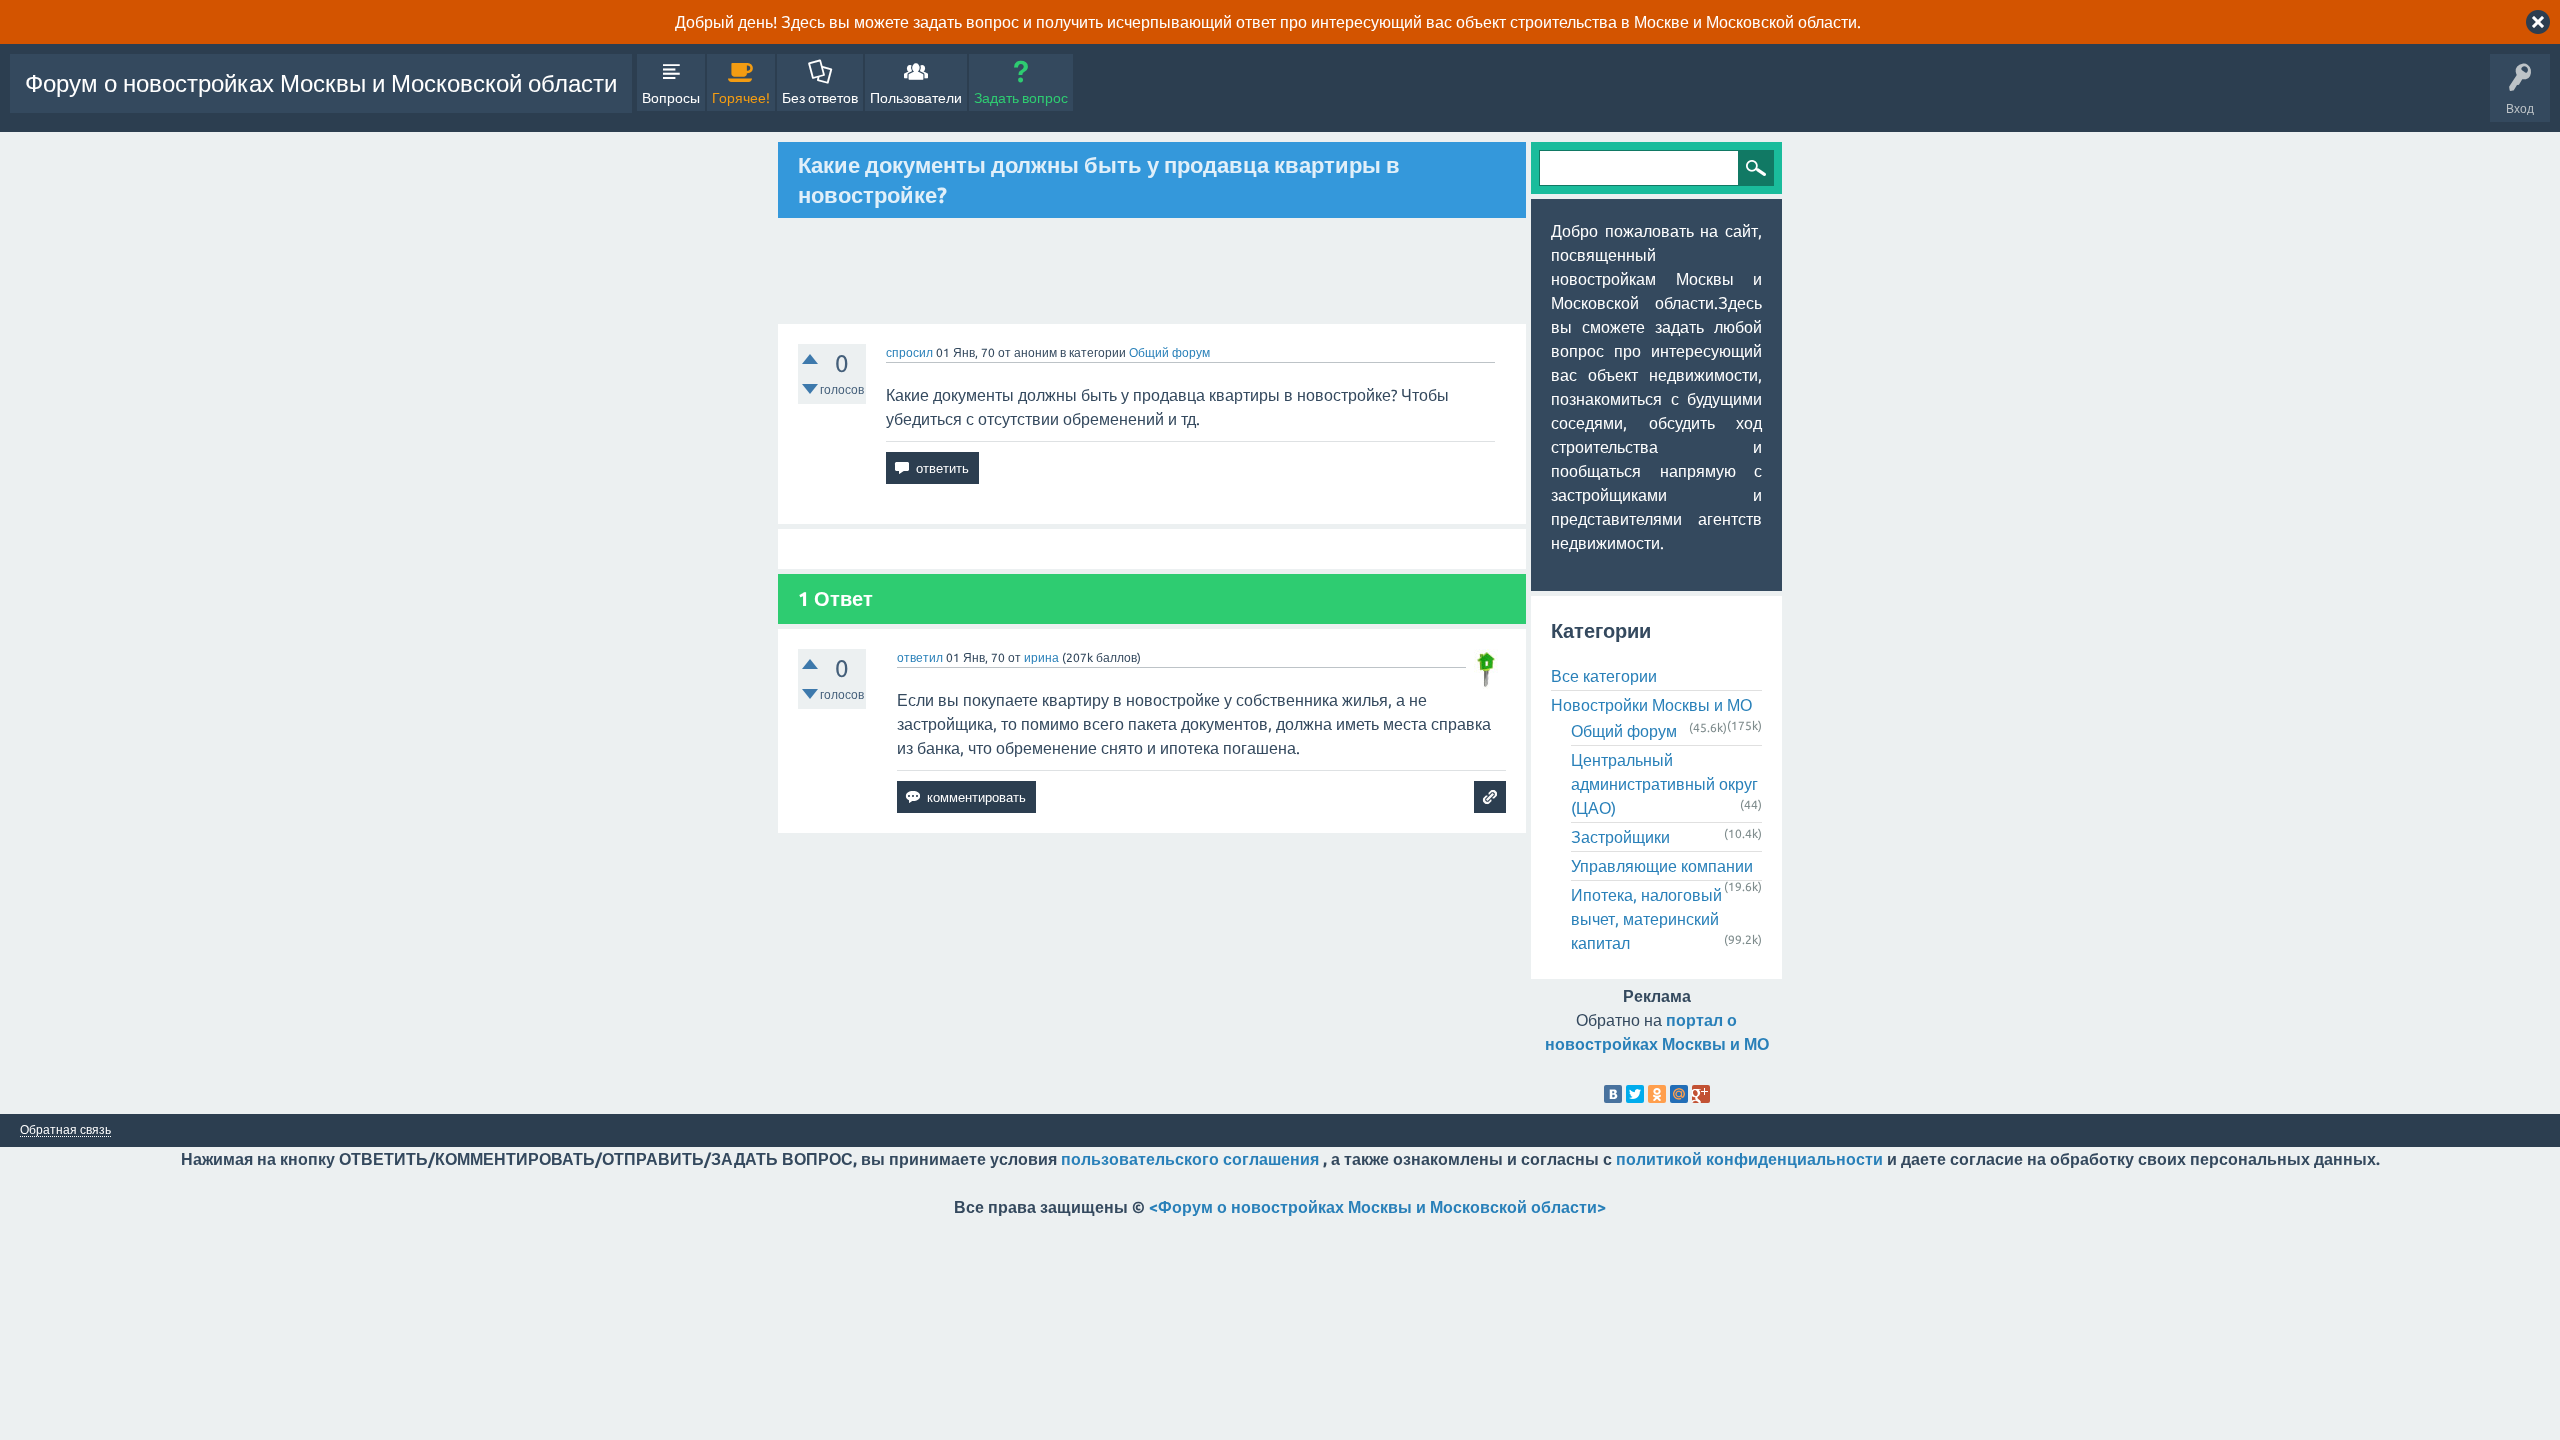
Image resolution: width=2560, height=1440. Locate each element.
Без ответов (820, 98)
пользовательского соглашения (1190, 1159)
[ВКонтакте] (1613, 1094)
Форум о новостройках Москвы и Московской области (321, 83)
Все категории (1604, 676)
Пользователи (916, 98)
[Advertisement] (1152, 271)
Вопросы (671, 98)
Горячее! (741, 98)
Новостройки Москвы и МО (1651, 705)
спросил (909, 352)
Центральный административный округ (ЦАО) (1664, 784)
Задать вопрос (1021, 98)
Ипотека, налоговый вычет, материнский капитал (1646, 919)
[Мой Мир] (1679, 1094)
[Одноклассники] (1657, 1094)
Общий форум (1169, 352)
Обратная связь (65, 1130)
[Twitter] (1635, 1094)
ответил (920, 657)
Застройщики (1620, 837)
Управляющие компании (1662, 866)
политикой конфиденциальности (1749, 1159)
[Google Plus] (1701, 1094)
